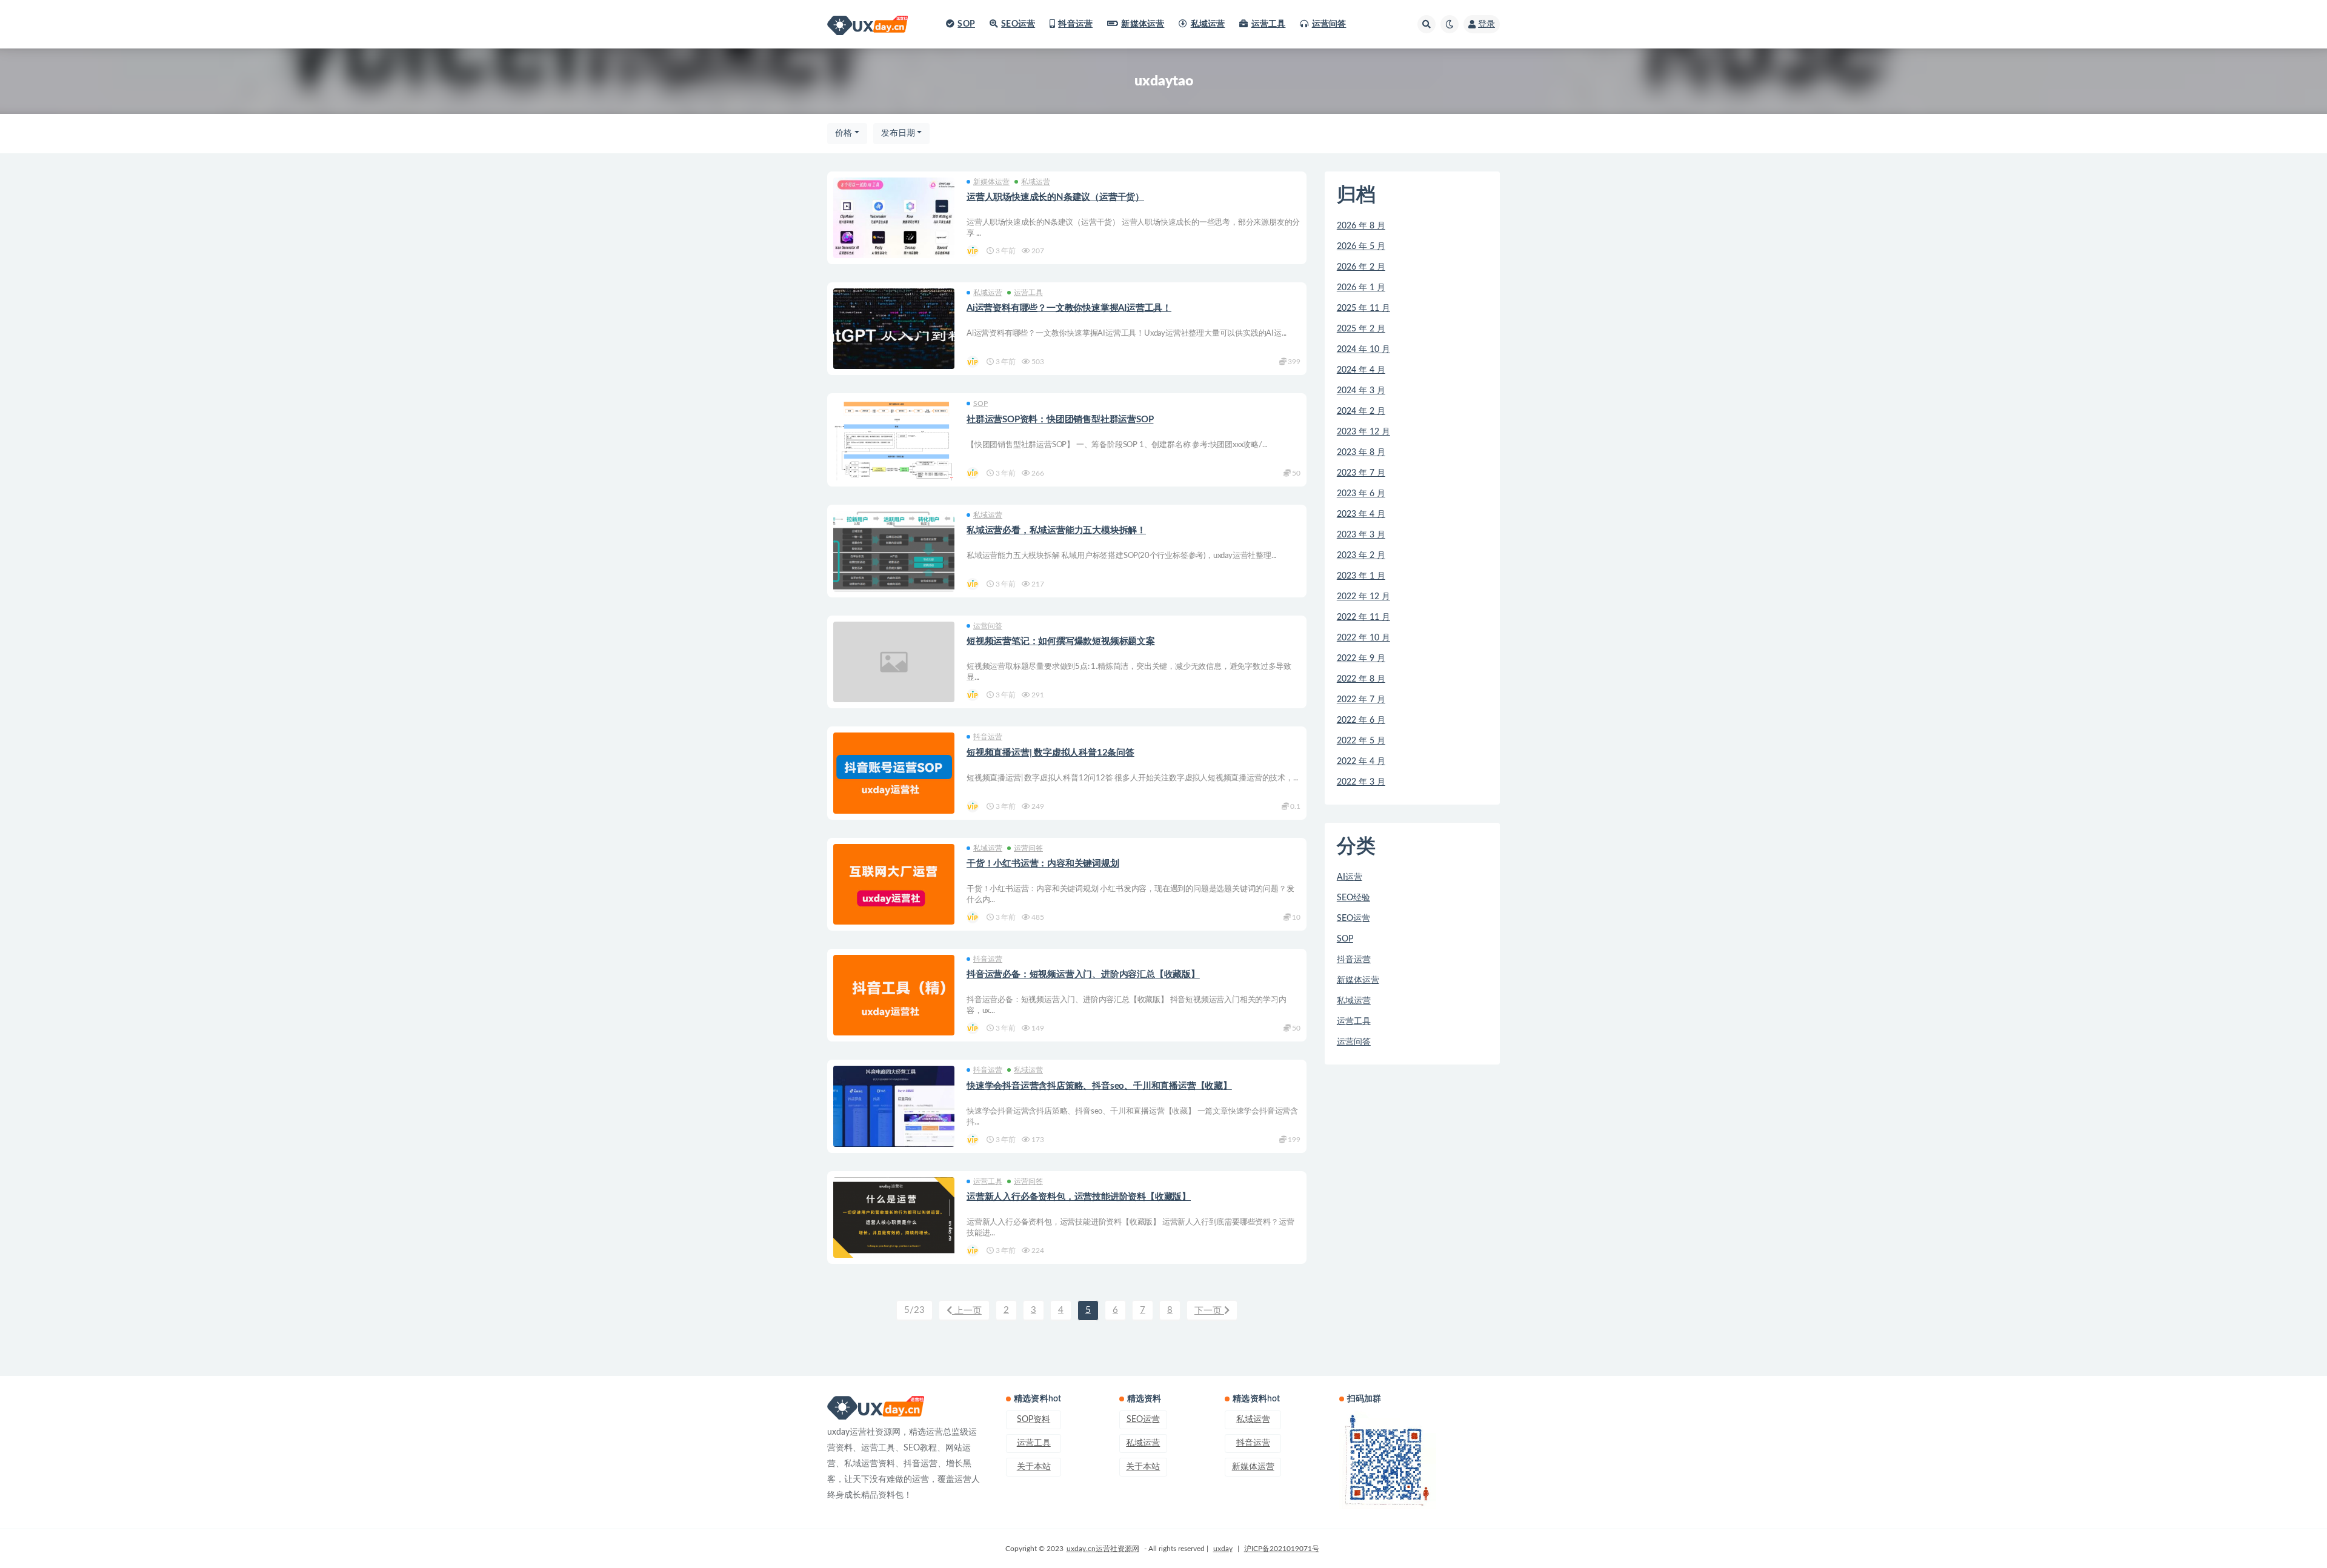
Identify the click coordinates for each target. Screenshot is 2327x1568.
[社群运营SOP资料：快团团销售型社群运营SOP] (894, 474)
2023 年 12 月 (1363, 432)
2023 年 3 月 (1361, 535)
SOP (966, 24)
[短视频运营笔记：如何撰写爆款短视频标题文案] (894, 662)
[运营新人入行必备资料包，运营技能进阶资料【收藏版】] (894, 1218)
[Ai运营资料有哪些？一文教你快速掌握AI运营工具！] (894, 329)
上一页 (967, 1311)
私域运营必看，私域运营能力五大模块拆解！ (1056, 530)
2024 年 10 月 (1363, 350)
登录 (1486, 24)
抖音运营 (1075, 24)
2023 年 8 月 (1361, 453)
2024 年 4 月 (1361, 370)
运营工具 (1268, 24)
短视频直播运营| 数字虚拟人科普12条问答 (1050, 753)
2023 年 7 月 (1361, 473)
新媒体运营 (1143, 24)
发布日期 (898, 133)
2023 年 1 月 (1361, 576)
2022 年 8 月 (1361, 679)
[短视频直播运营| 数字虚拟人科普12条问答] (894, 773)
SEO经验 (1353, 898)
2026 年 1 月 (1361, 288)
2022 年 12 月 (1363, 597)
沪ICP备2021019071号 (1282, 1549)
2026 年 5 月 (1361, 247)
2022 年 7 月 (1361, 700)
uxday (1223, 1549)
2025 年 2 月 (1361, 329)
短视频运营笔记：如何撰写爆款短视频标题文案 (1061, 641)
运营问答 (1329, 24)
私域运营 (1208, 24)
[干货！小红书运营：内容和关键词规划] (894, 884)
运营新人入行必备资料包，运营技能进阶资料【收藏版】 (1079, 1197)
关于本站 (1034, 1467)
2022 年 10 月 (1363, 638)
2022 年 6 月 (1361, 720)
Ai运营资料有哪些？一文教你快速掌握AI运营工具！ (1069, 308)
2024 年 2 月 (1361, 411)
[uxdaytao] (974, 251)
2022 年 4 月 (1361, 762)
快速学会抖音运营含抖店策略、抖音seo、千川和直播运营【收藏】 (1099, 1086)
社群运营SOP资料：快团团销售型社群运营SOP (1060, 420)
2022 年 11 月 (1363, 617)
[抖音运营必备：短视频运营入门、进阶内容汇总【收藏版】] (894, 995)
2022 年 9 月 (1361, 659)
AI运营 (1350, 877)
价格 (844, 133)
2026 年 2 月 (1361, 267)
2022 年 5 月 (1361, 741)
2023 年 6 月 (1361, 494)
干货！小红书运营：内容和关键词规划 (1043, 864)
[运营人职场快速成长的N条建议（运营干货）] (894, 218)
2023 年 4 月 (1361, 514)
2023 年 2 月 (1361, 556)
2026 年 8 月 (1361, 226)
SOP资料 (1034, 1420)
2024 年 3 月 (1361, 391)
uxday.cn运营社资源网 (1103, 1549)
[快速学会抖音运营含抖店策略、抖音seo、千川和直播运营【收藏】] (894, 1106)
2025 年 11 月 (1363, 308)
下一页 (1209, 1311)
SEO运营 (1018, 24)
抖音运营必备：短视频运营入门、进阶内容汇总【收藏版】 (1083, 975)
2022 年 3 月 (1361, 782)
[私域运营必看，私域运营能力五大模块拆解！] (894, 551)
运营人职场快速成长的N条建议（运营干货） (1055, 197)
